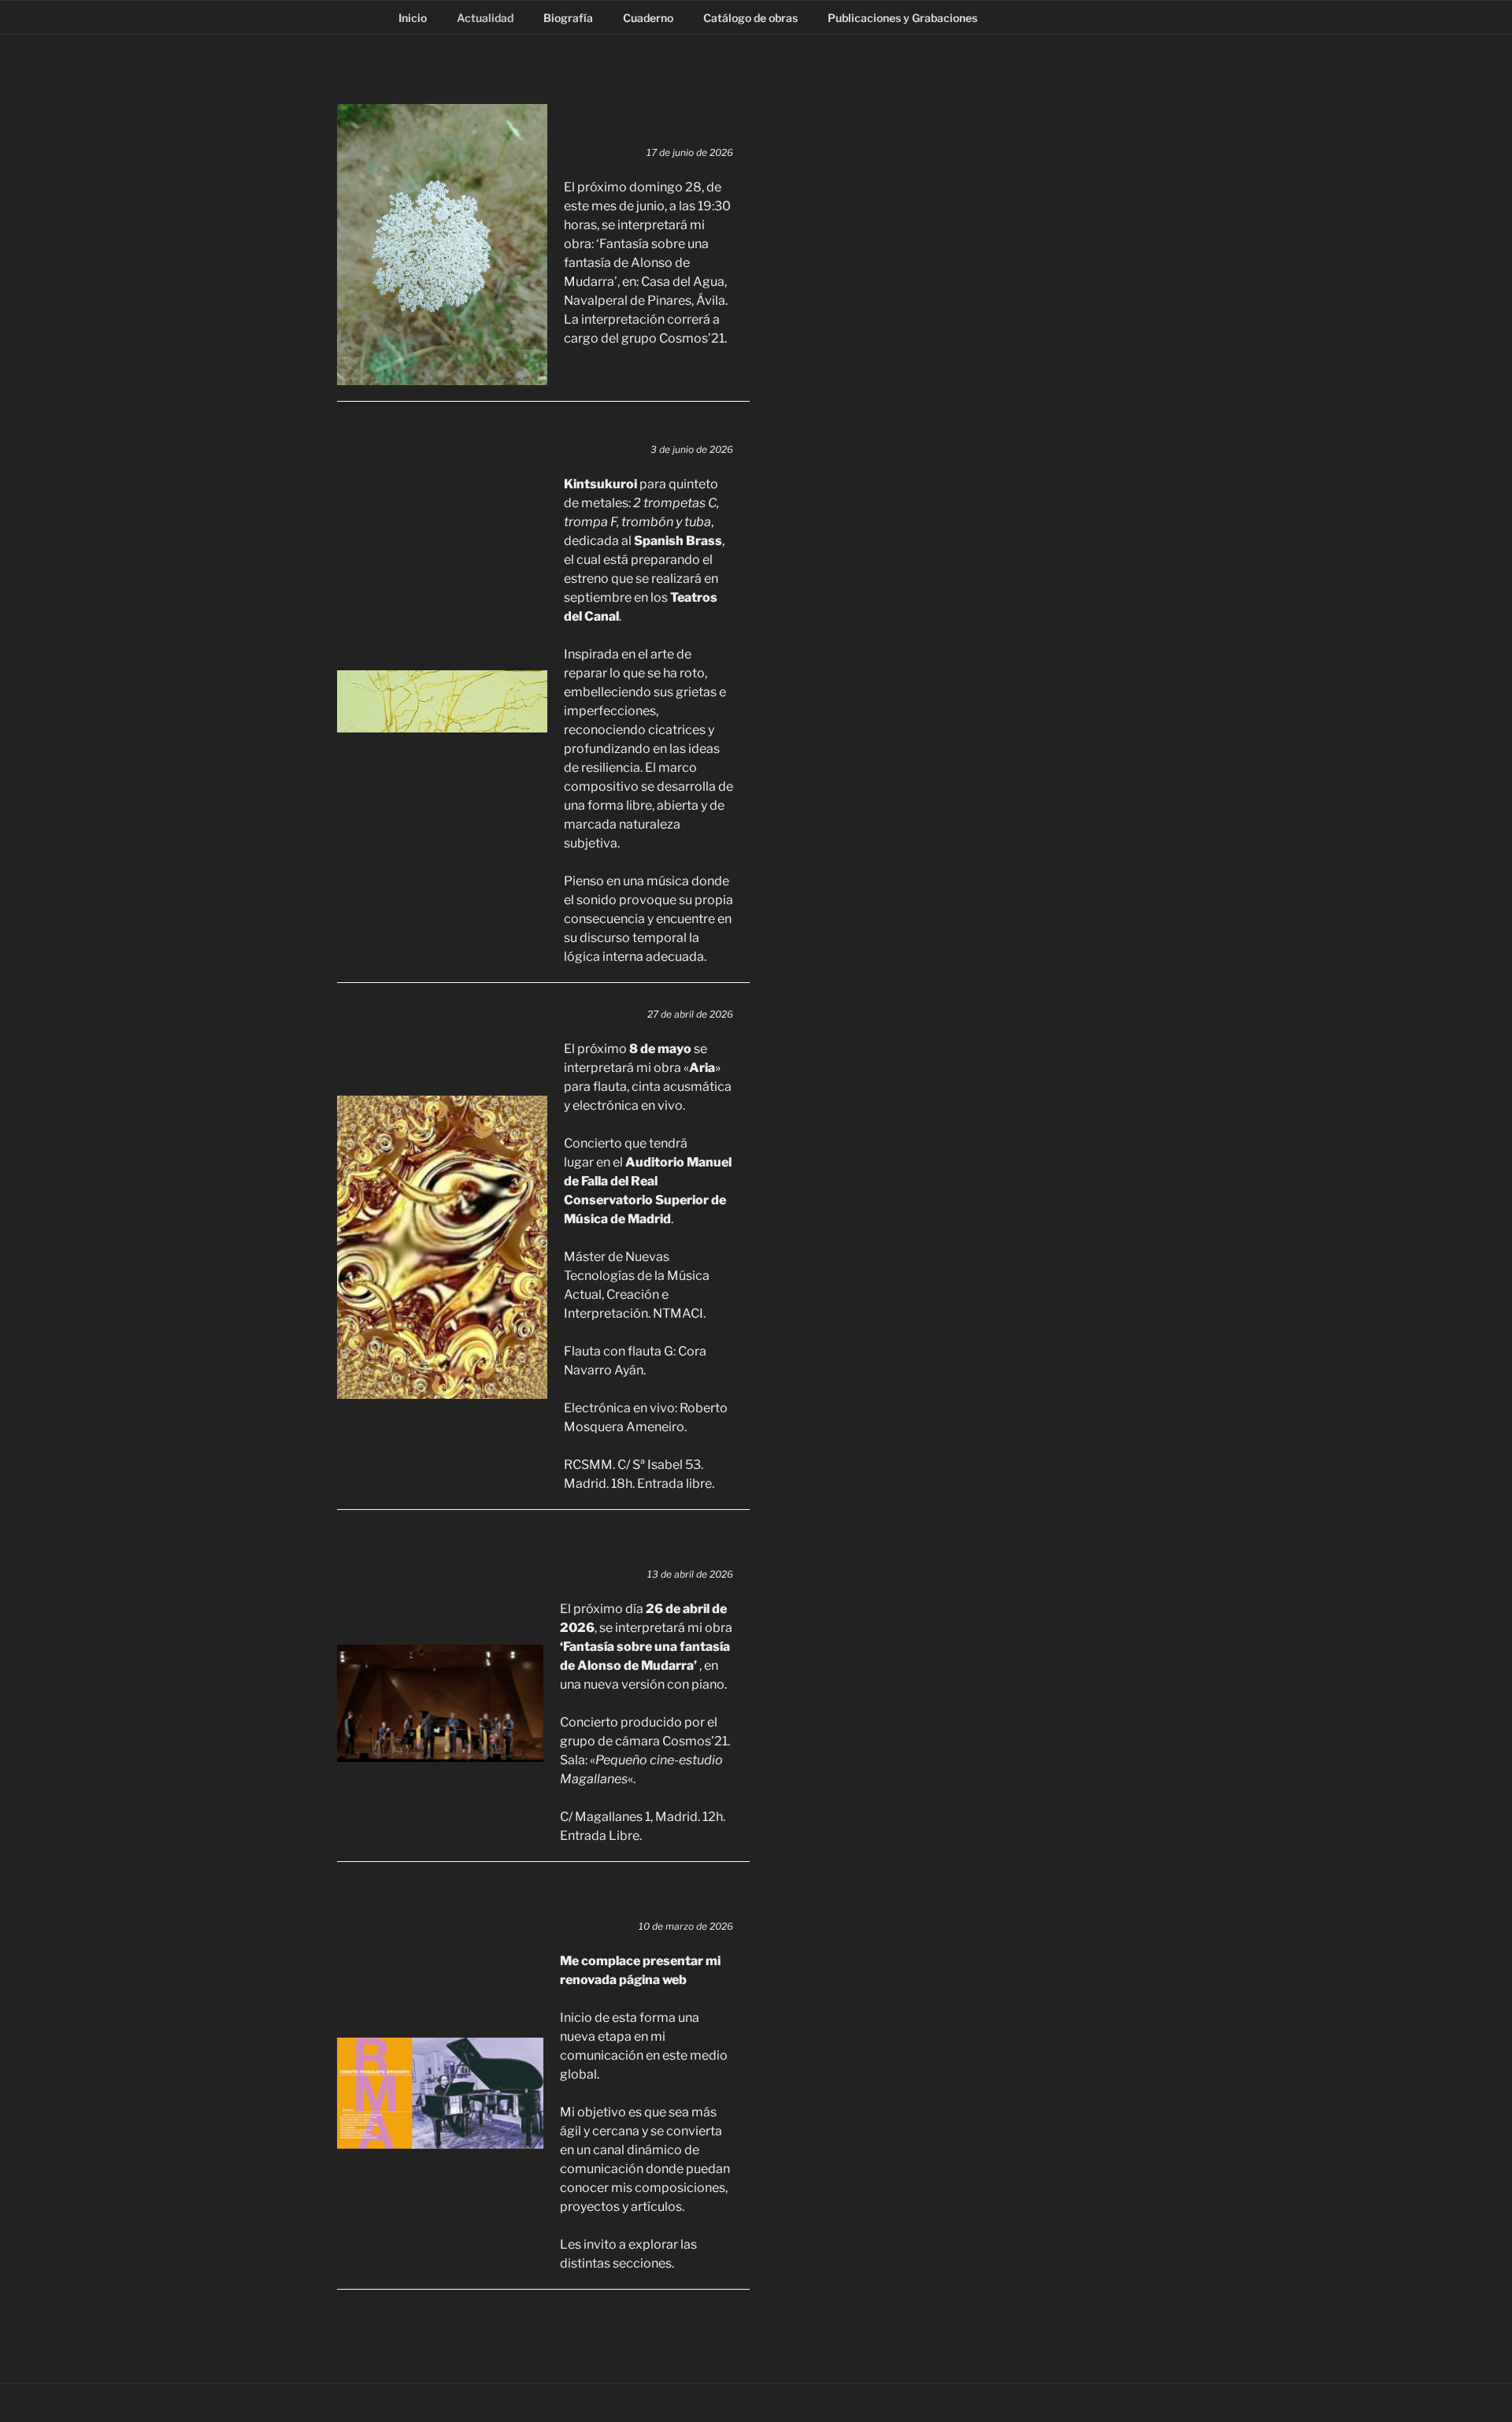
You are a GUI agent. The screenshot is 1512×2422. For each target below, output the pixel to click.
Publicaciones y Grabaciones (902, 18)
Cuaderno (648, 18)
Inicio (413, 18)
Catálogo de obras (750, 18)
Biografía (568, 18)
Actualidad (485, 18)
